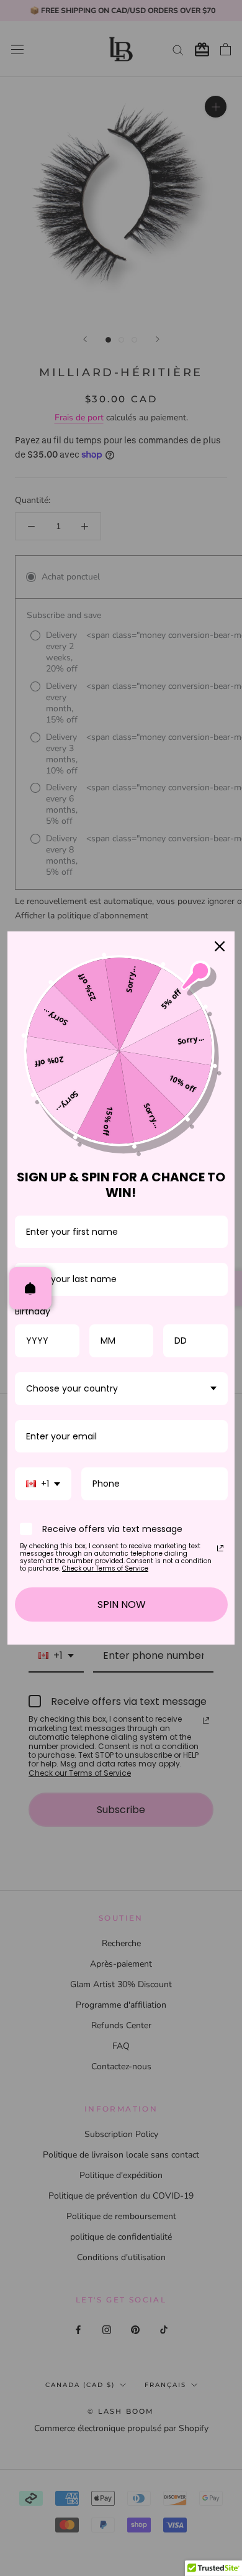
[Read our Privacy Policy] (220, 1548)
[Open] (30, 1288)
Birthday (33, 1311)
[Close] (220, 946)
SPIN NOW (122, 1604)
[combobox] (121, 1389)
